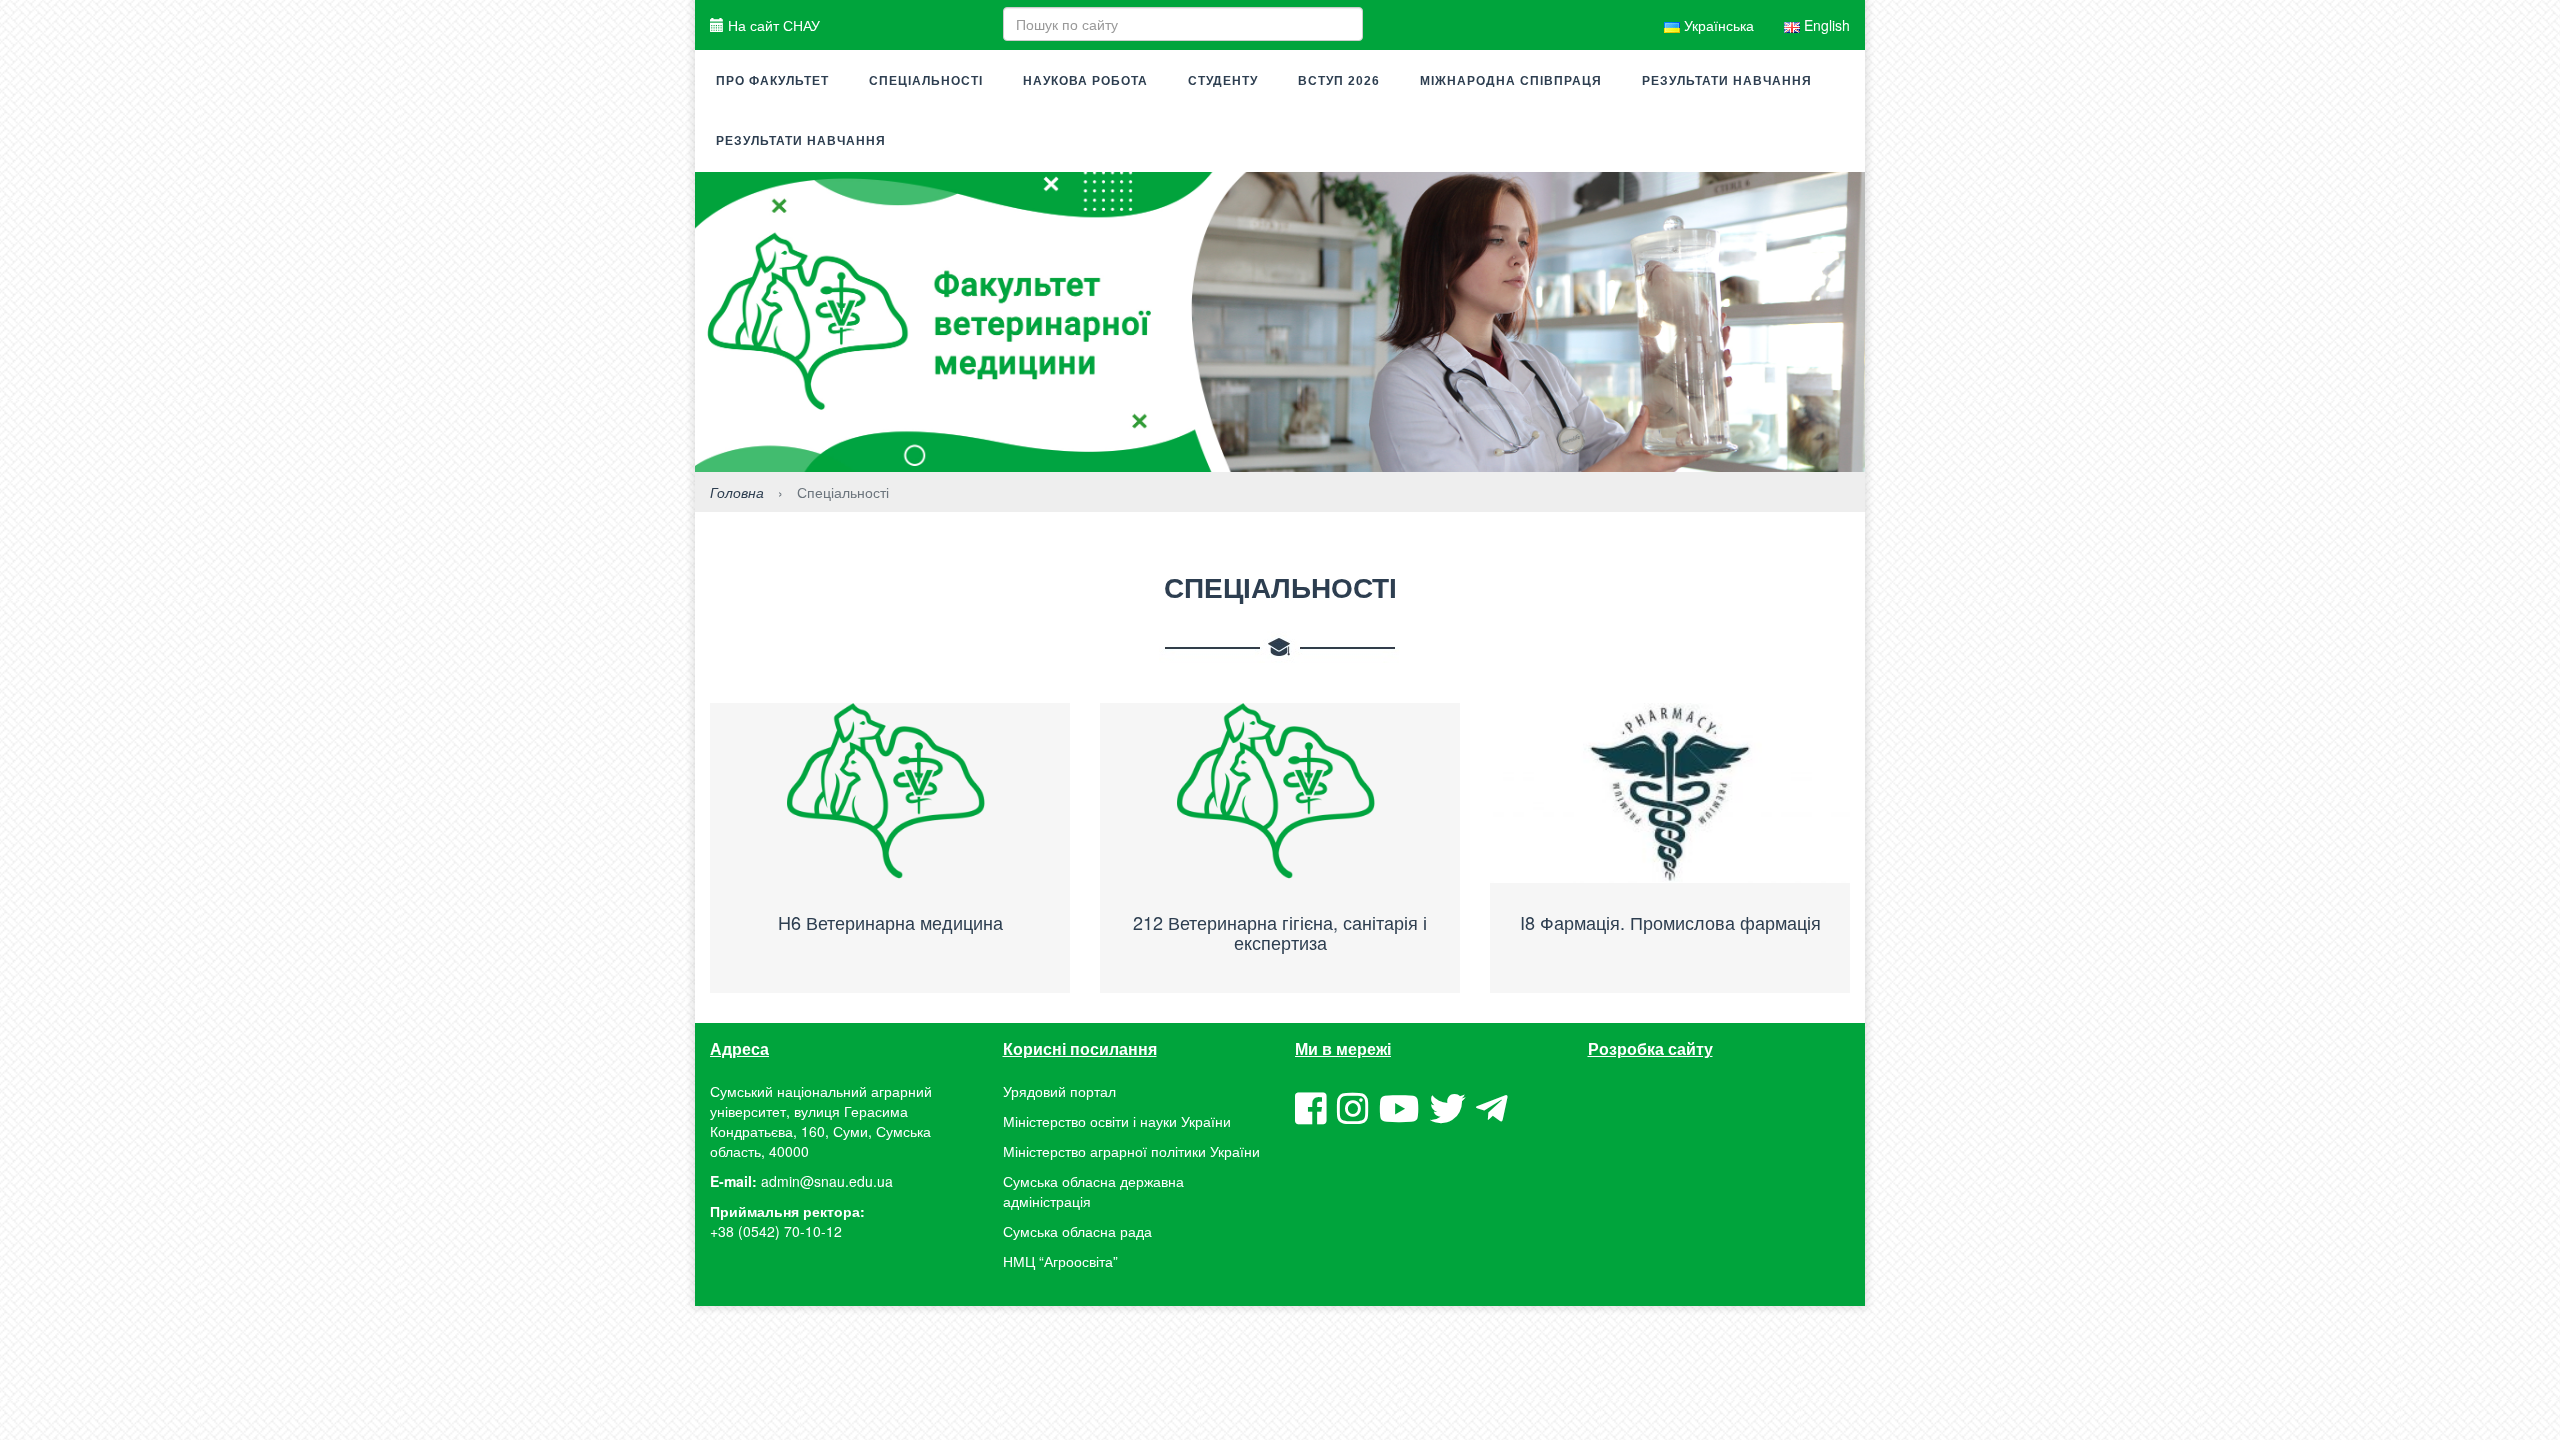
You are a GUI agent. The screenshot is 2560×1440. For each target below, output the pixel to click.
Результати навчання (1727, 81)
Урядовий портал (1059, 1091)
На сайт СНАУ (772, 25)
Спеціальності (926, 81)
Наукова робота (1085, 81)
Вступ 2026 (1339, 81)
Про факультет (772, 81)
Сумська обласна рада (1077, 1231)
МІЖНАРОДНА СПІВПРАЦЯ (1511, 81)
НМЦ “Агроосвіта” (1060, 1261)
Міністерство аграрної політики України (1131, 1151)
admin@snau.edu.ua (827, 1181)
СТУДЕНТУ (1223, 81)
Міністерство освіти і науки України (1117, 1121)
